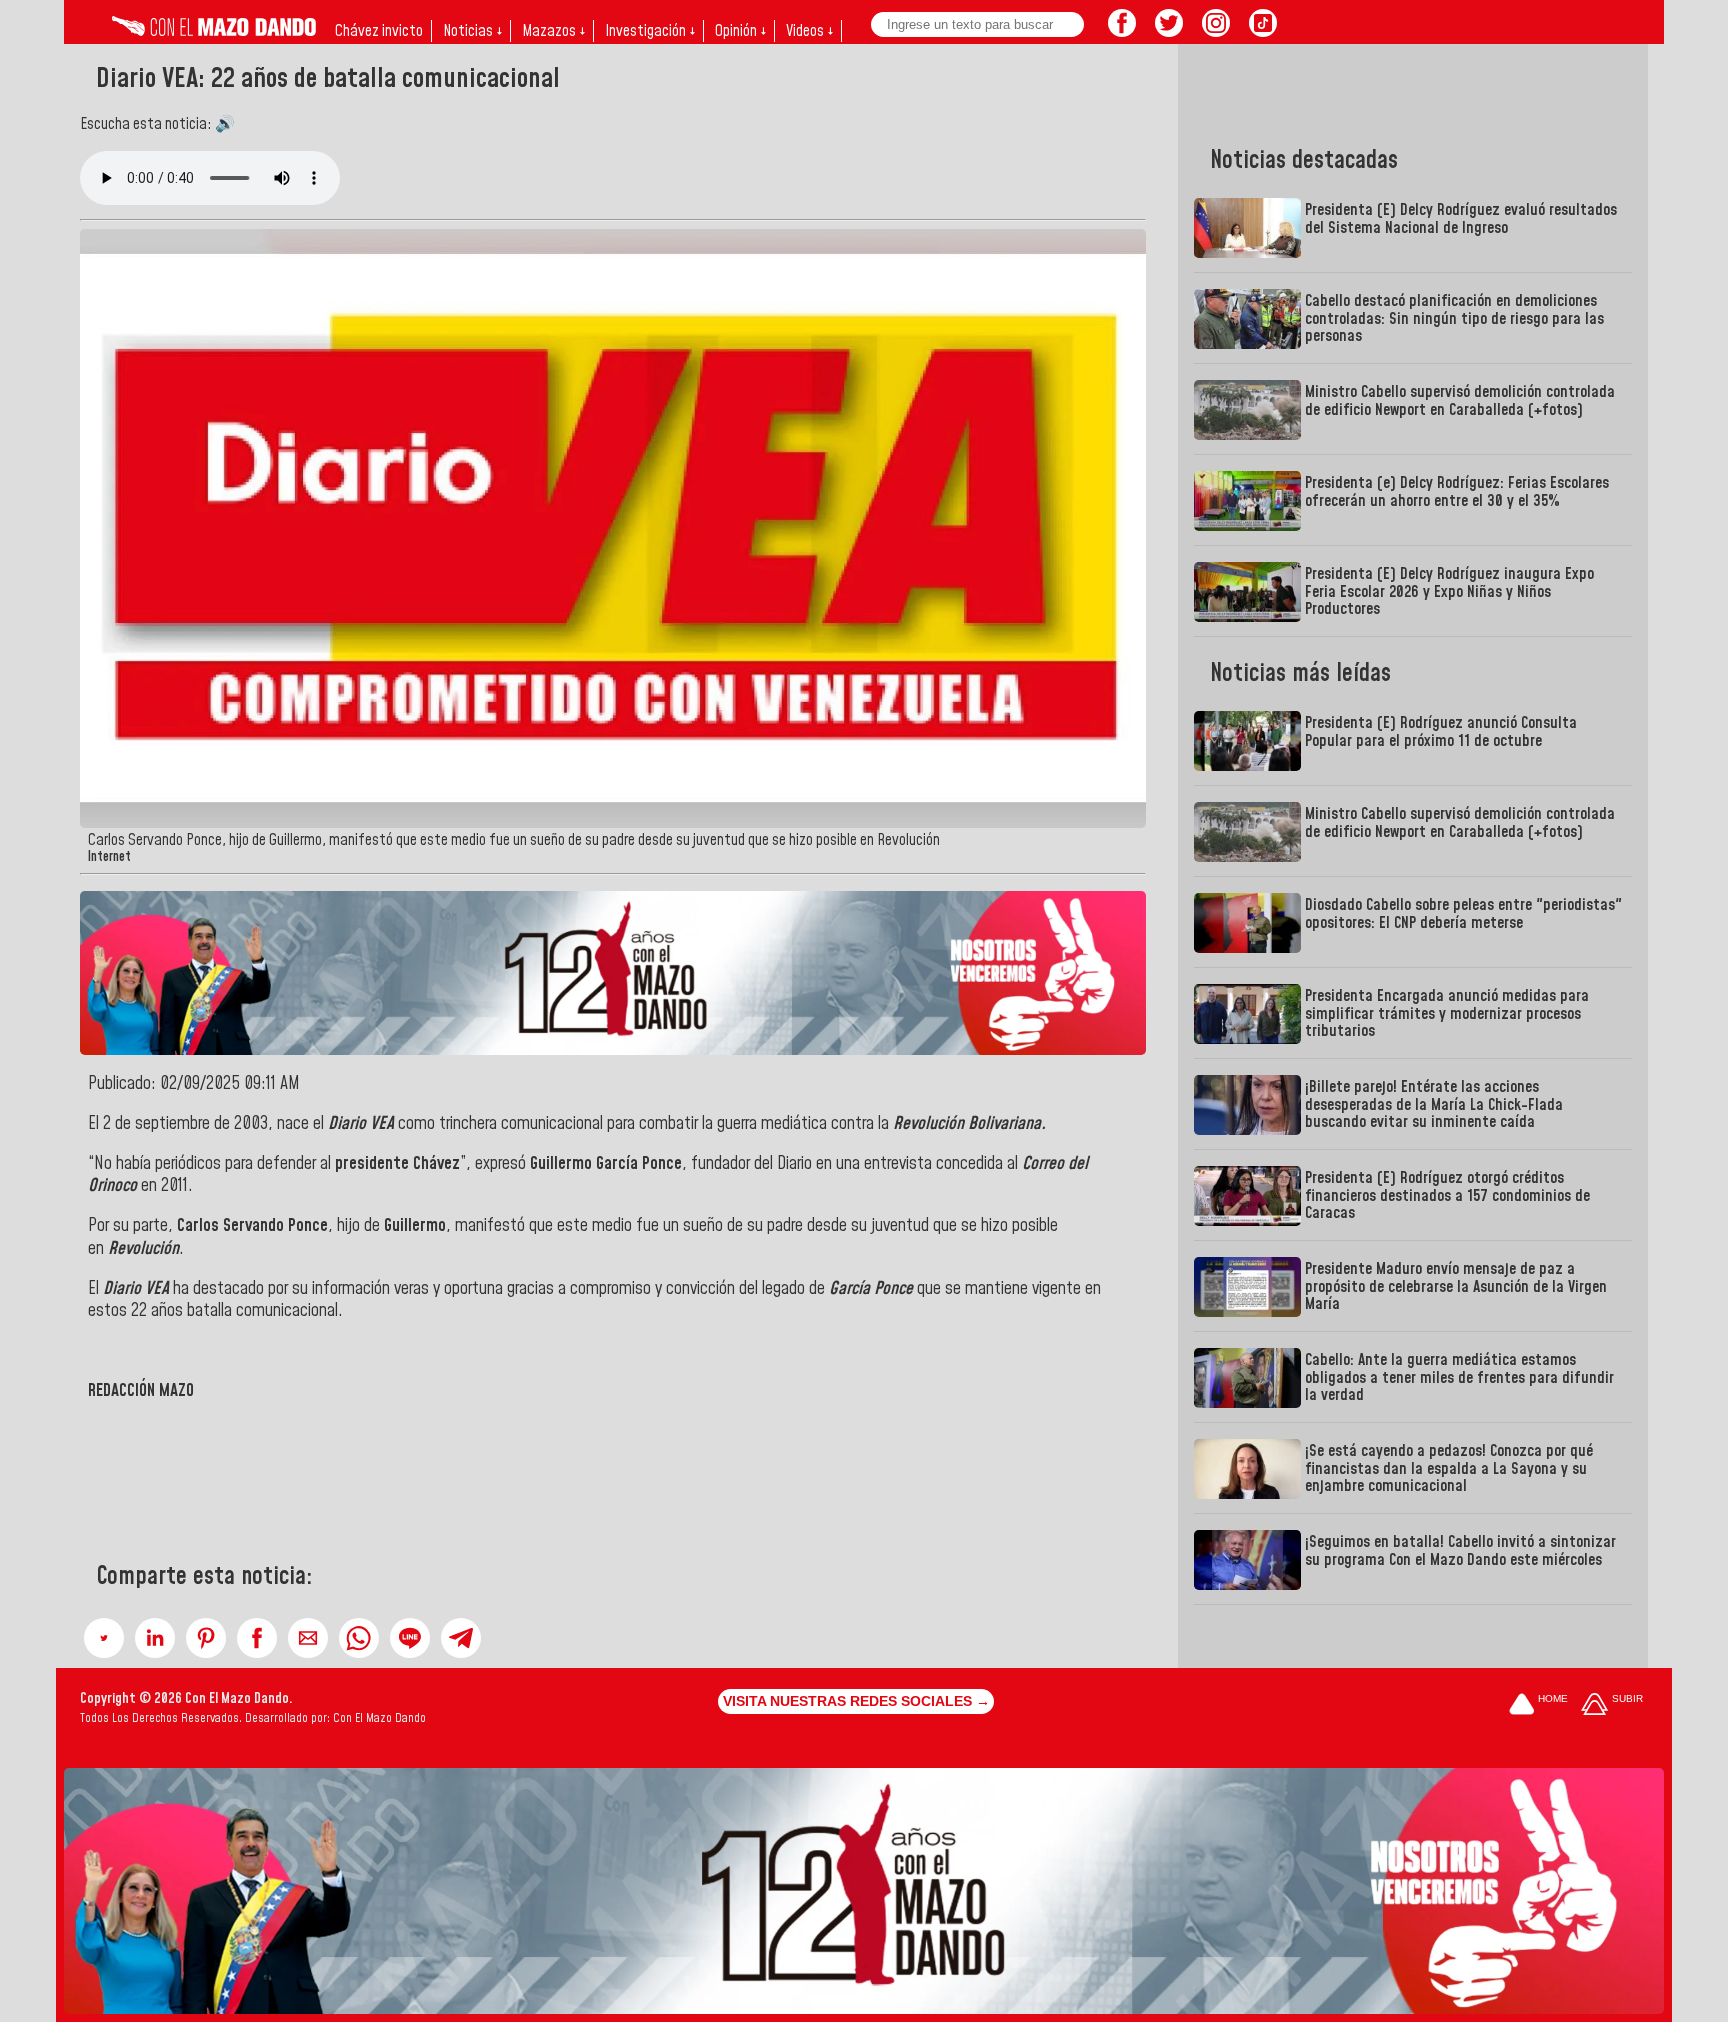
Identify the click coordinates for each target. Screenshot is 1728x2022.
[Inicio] (214, 31)
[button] (104, 1638)
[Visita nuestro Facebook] (1122, 31)
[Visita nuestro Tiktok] (1263, 31)
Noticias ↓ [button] (472, 31)
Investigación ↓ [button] (650, 31)
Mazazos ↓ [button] (553, 31)
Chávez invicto (379, 31)
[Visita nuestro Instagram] (1216, 31)
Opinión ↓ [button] (740, 31)
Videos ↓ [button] (809, 31)
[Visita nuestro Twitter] (1169, 31)
